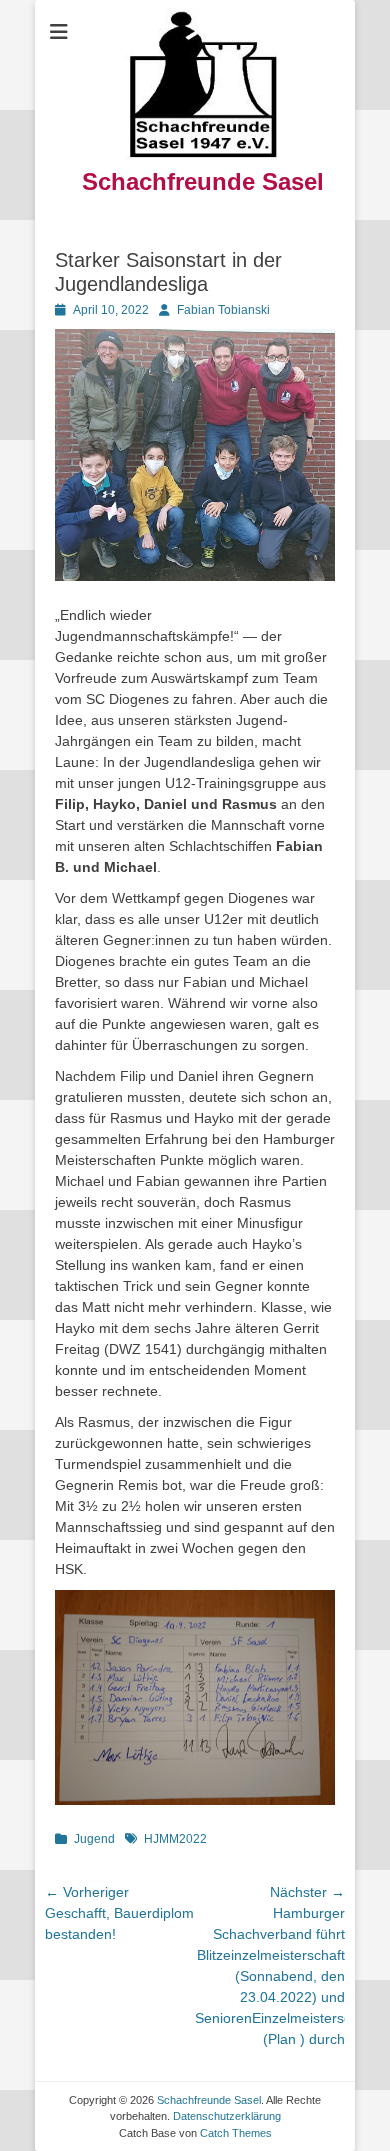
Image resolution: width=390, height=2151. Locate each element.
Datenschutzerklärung (227, 2116)
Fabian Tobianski (223, 310)
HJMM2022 (175, 1839)
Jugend (94, 1839)
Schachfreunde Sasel (203, 181)
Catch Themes (236, 2133)
